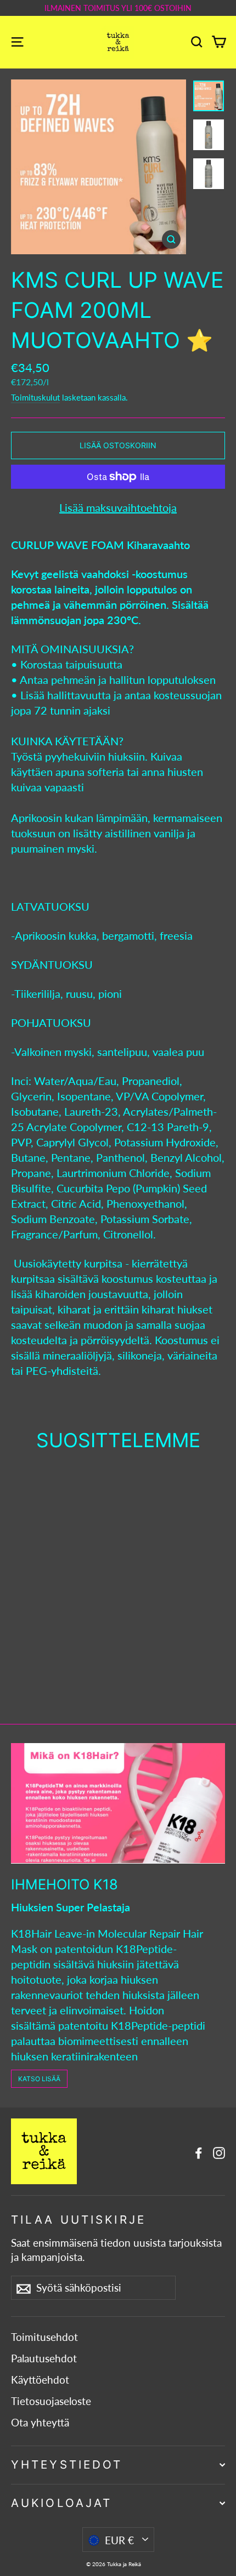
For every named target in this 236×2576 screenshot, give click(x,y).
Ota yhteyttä (40, 2423)
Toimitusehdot (44, 2337)
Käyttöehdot (40, 2380)
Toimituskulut (35, 397)
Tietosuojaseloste (51, 2401)
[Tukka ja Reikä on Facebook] (199, 2151)
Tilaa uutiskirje (78, 2220)
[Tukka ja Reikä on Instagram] (219, 2151)
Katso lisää (39, 2079)
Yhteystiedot (67, 2464)
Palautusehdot (44, 2358)
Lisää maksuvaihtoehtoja (118, 507)
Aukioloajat (61, 2503)
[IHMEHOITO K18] (118, 1803)
